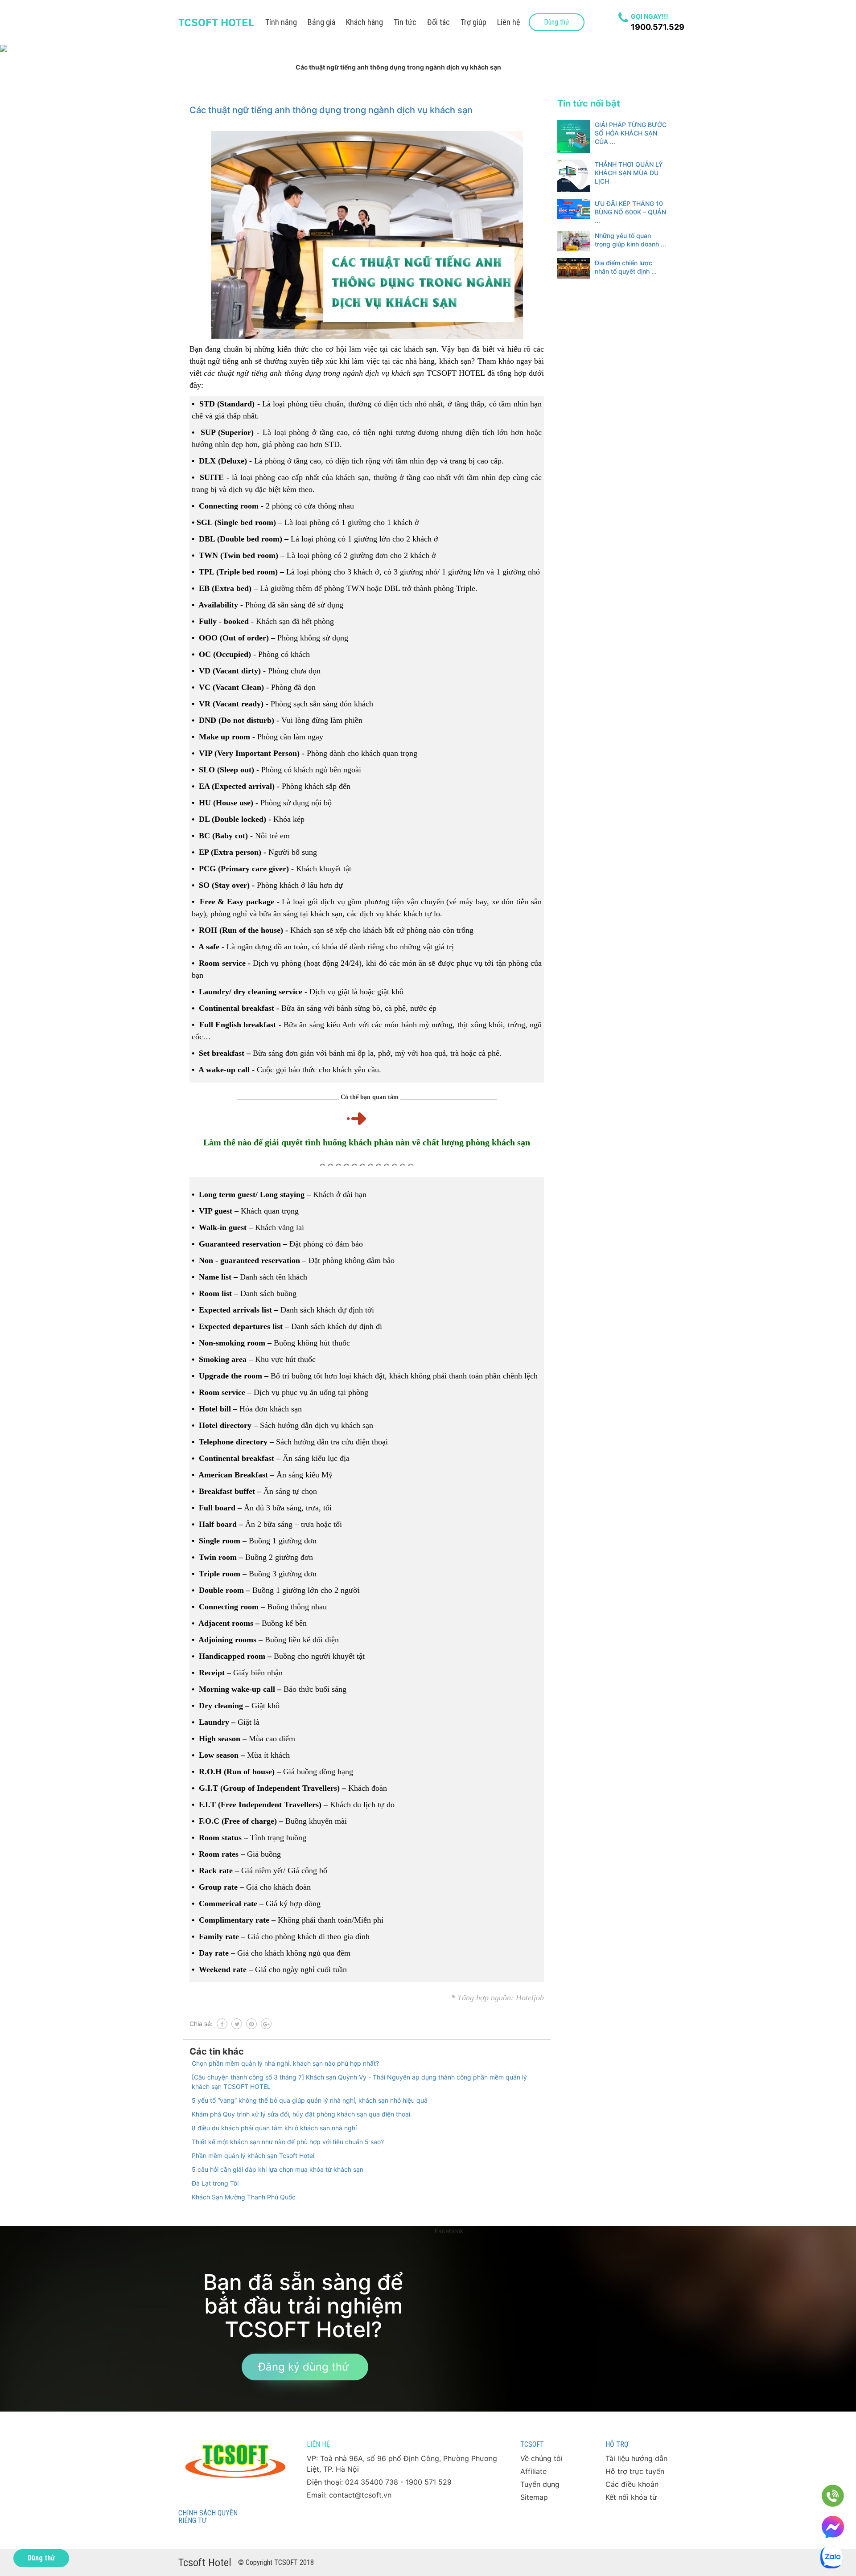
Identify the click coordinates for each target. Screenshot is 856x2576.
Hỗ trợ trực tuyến (635, 2471)
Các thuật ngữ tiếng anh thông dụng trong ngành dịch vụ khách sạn (331, 110)
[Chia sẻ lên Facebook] (222, 2024)
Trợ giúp (473, 22)
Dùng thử (557, 22)
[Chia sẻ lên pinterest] (251, 2024)
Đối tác (438, 22)
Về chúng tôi (541, 2458)
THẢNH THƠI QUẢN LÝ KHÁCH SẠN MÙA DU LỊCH (629, 173)
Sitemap (534, 2497)
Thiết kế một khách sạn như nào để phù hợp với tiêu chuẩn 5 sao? (288, 2142)
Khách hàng (364, 22)
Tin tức (405, 22)
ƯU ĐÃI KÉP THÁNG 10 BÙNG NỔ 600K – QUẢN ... (630, 212)
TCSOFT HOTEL (216, 22)
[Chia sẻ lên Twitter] (237, 2024)
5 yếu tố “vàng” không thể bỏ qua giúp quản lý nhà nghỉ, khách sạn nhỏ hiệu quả (310, 2100)
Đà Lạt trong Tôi (215, 2183)
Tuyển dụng (540, 2484)
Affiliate (533, 2471)
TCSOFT (532, 2444)
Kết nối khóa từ (631, 2497)
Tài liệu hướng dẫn (636, 2458)
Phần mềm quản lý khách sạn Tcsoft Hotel (253, 2156)
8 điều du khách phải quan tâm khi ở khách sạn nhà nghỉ (274, 2128)
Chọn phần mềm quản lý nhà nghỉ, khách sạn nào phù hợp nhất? (285, 2063)
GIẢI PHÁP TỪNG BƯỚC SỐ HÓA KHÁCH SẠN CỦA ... (631, 133)
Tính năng (281, 22)
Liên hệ (508, 22)
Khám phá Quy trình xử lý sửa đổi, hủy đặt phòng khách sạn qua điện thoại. (302, 2114)
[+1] (266, 2024)
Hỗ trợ (617, 2444)
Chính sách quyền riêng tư (208, 2517)
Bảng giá (321, 22)
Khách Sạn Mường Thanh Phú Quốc (244, 2197)
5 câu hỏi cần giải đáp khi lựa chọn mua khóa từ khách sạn (278, 2169)
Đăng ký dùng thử (303, 2367)
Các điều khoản (632, 2484)
